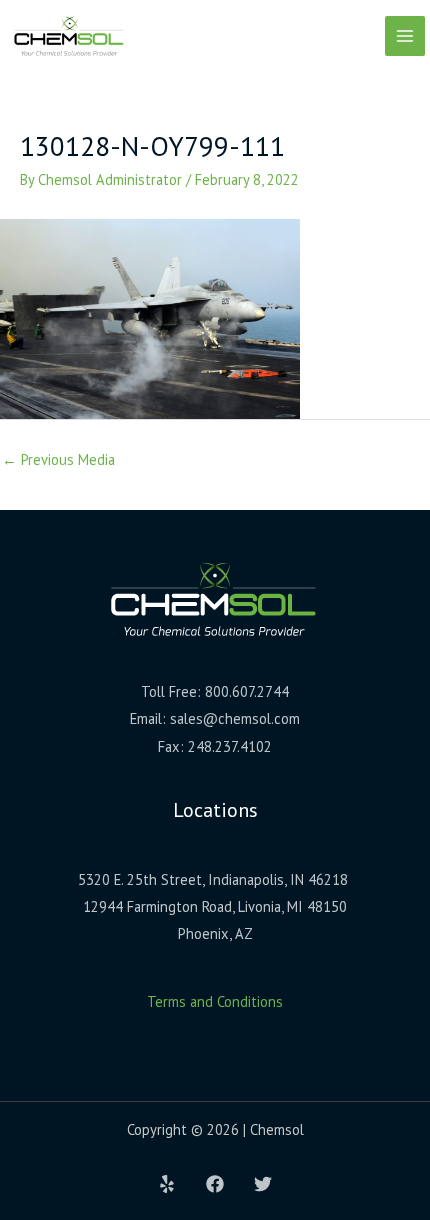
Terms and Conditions (215, 1001)
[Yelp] (167, 1184)
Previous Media (58, 459)
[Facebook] (215, 1184)
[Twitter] (263, 1184)
